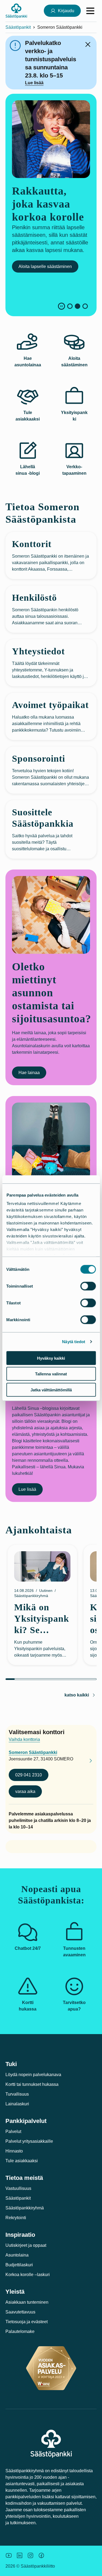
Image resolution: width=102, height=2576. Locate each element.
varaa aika (25, 1791)
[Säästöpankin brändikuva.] (9, 2555)
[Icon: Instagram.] (30, 2555)
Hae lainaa (29, 1073)
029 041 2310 (29, 1775)
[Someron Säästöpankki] (86, 1762)
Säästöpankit (18, 27)
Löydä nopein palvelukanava (33, 2075)
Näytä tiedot (74, 1342)
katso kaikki (77, 1695)
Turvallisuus (17, 2094)
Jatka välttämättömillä (51, 1390)
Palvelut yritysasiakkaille (29, 2141)
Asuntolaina (17, 2255)
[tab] (70, 306)
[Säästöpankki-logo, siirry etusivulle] (16, 11)
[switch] (88, 1286)
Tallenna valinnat (51, 1374)
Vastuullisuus (18, 2188)
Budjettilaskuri (19, 2265)
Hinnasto (14, 2151)
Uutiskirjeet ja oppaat (26, 2245)
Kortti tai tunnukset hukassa (32, 2084)
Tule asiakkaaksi (22, 2161)
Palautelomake (20, 2331)
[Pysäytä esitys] (61, 306)
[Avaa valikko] (90, 11)
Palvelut (13, 2131)
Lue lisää (34, 83)
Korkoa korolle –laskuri (28, 2275)
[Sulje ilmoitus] (88, 44)
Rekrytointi (16, 2218)
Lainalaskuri (17, 2104)
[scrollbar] (51, 1679)
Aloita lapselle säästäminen (45, 266)
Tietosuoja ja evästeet (27, 2322)
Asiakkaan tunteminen (27, 2302)
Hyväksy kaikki (51, 1358)
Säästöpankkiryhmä (25, 2208)
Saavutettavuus (20, 2312)
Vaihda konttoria (24, 1739)
